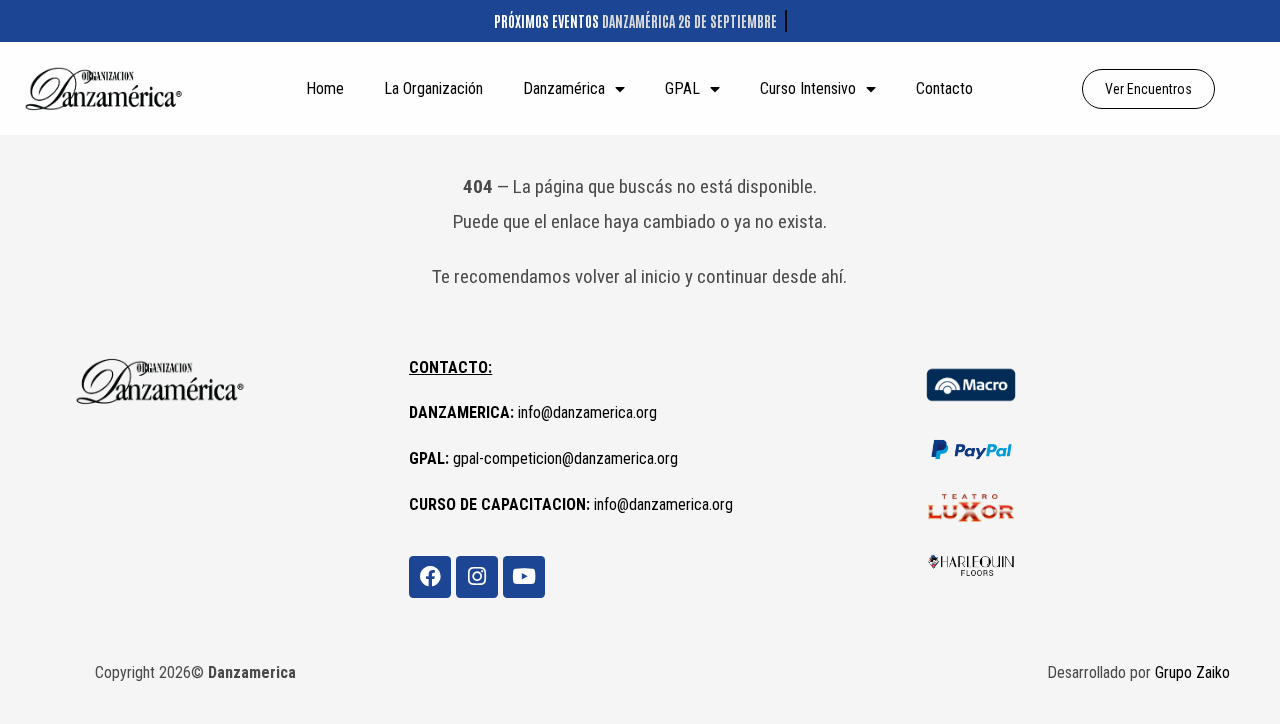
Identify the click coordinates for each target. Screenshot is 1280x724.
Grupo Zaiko (1192, 672)
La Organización (433, 88)
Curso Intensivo (808, 88)
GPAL (682, 88)
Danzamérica (564, 88)
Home (325, 88)
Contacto (944, 88)
